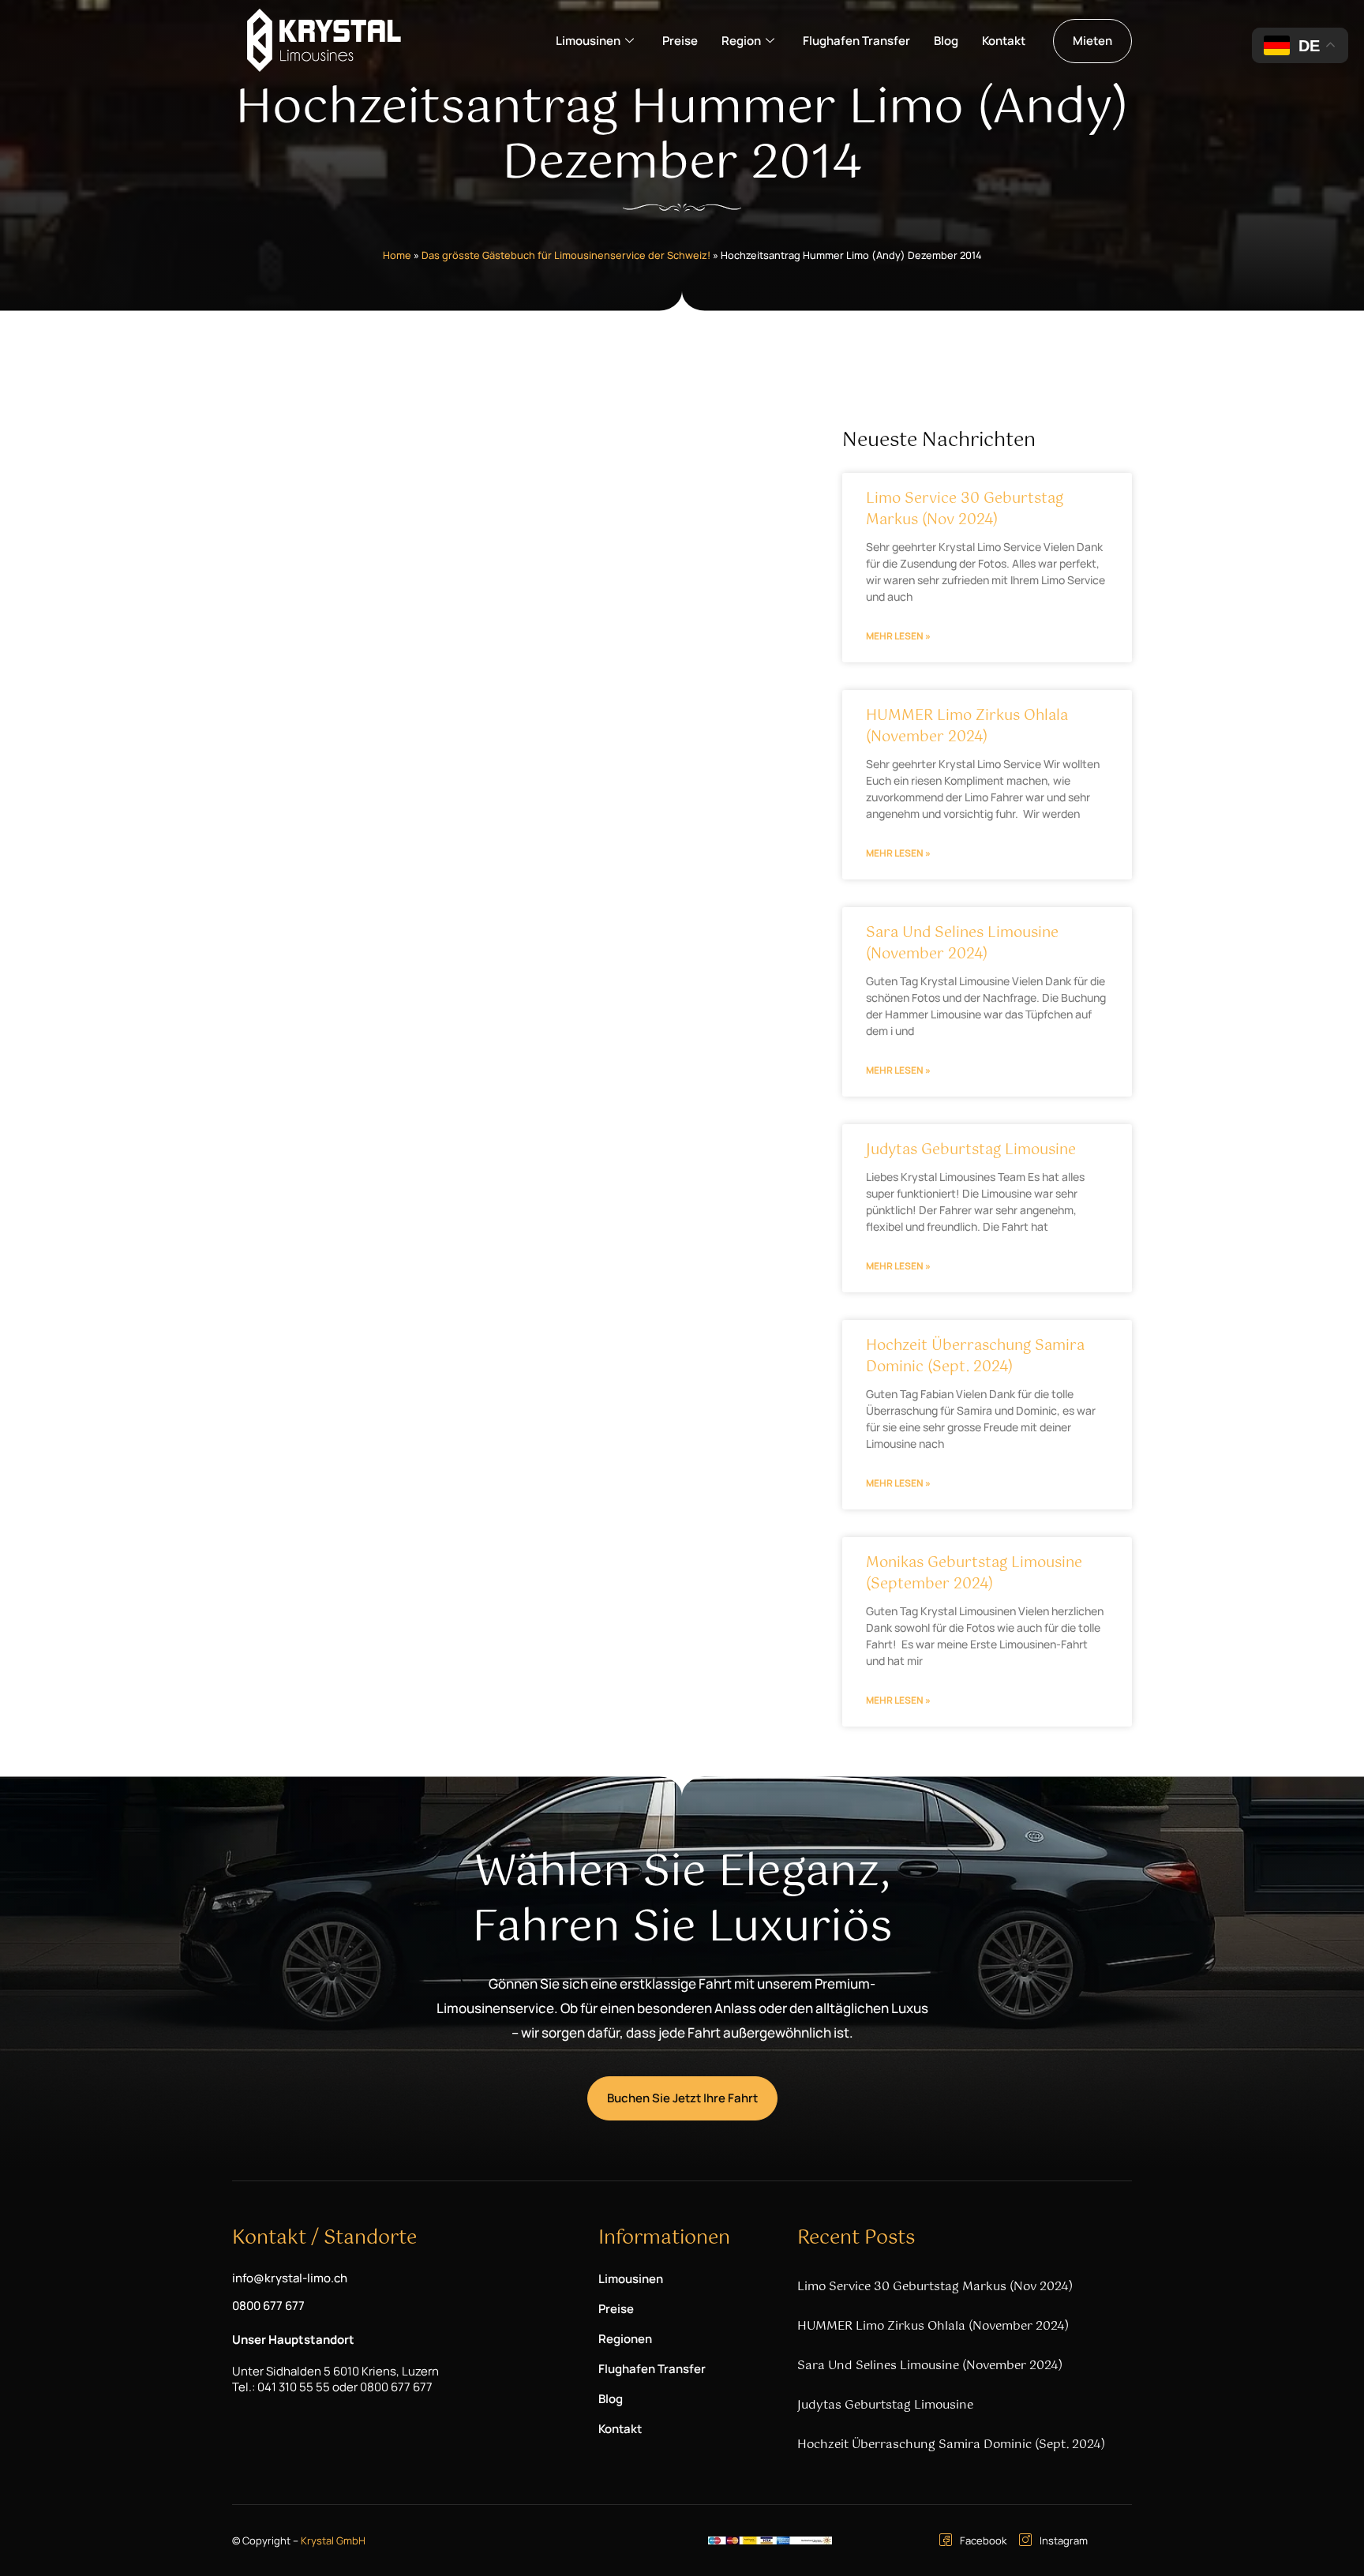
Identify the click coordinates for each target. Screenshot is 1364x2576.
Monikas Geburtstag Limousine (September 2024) (974, 1574)
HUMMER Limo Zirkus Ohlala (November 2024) (967, 727)
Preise (680, 41)
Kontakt (1004, 41)
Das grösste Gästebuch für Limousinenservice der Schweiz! (566, 255)
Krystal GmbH (333, 2540)
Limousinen (588, 41)
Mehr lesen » (898, 636)
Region (741, 41)
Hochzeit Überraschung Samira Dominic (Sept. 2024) (975, 1357)
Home (397, 255)
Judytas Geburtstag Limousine (971, 1150)
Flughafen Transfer (856, 41)
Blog (946, 41)
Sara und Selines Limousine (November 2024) (962, 944)
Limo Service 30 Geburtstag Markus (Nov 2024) (965, 510)
